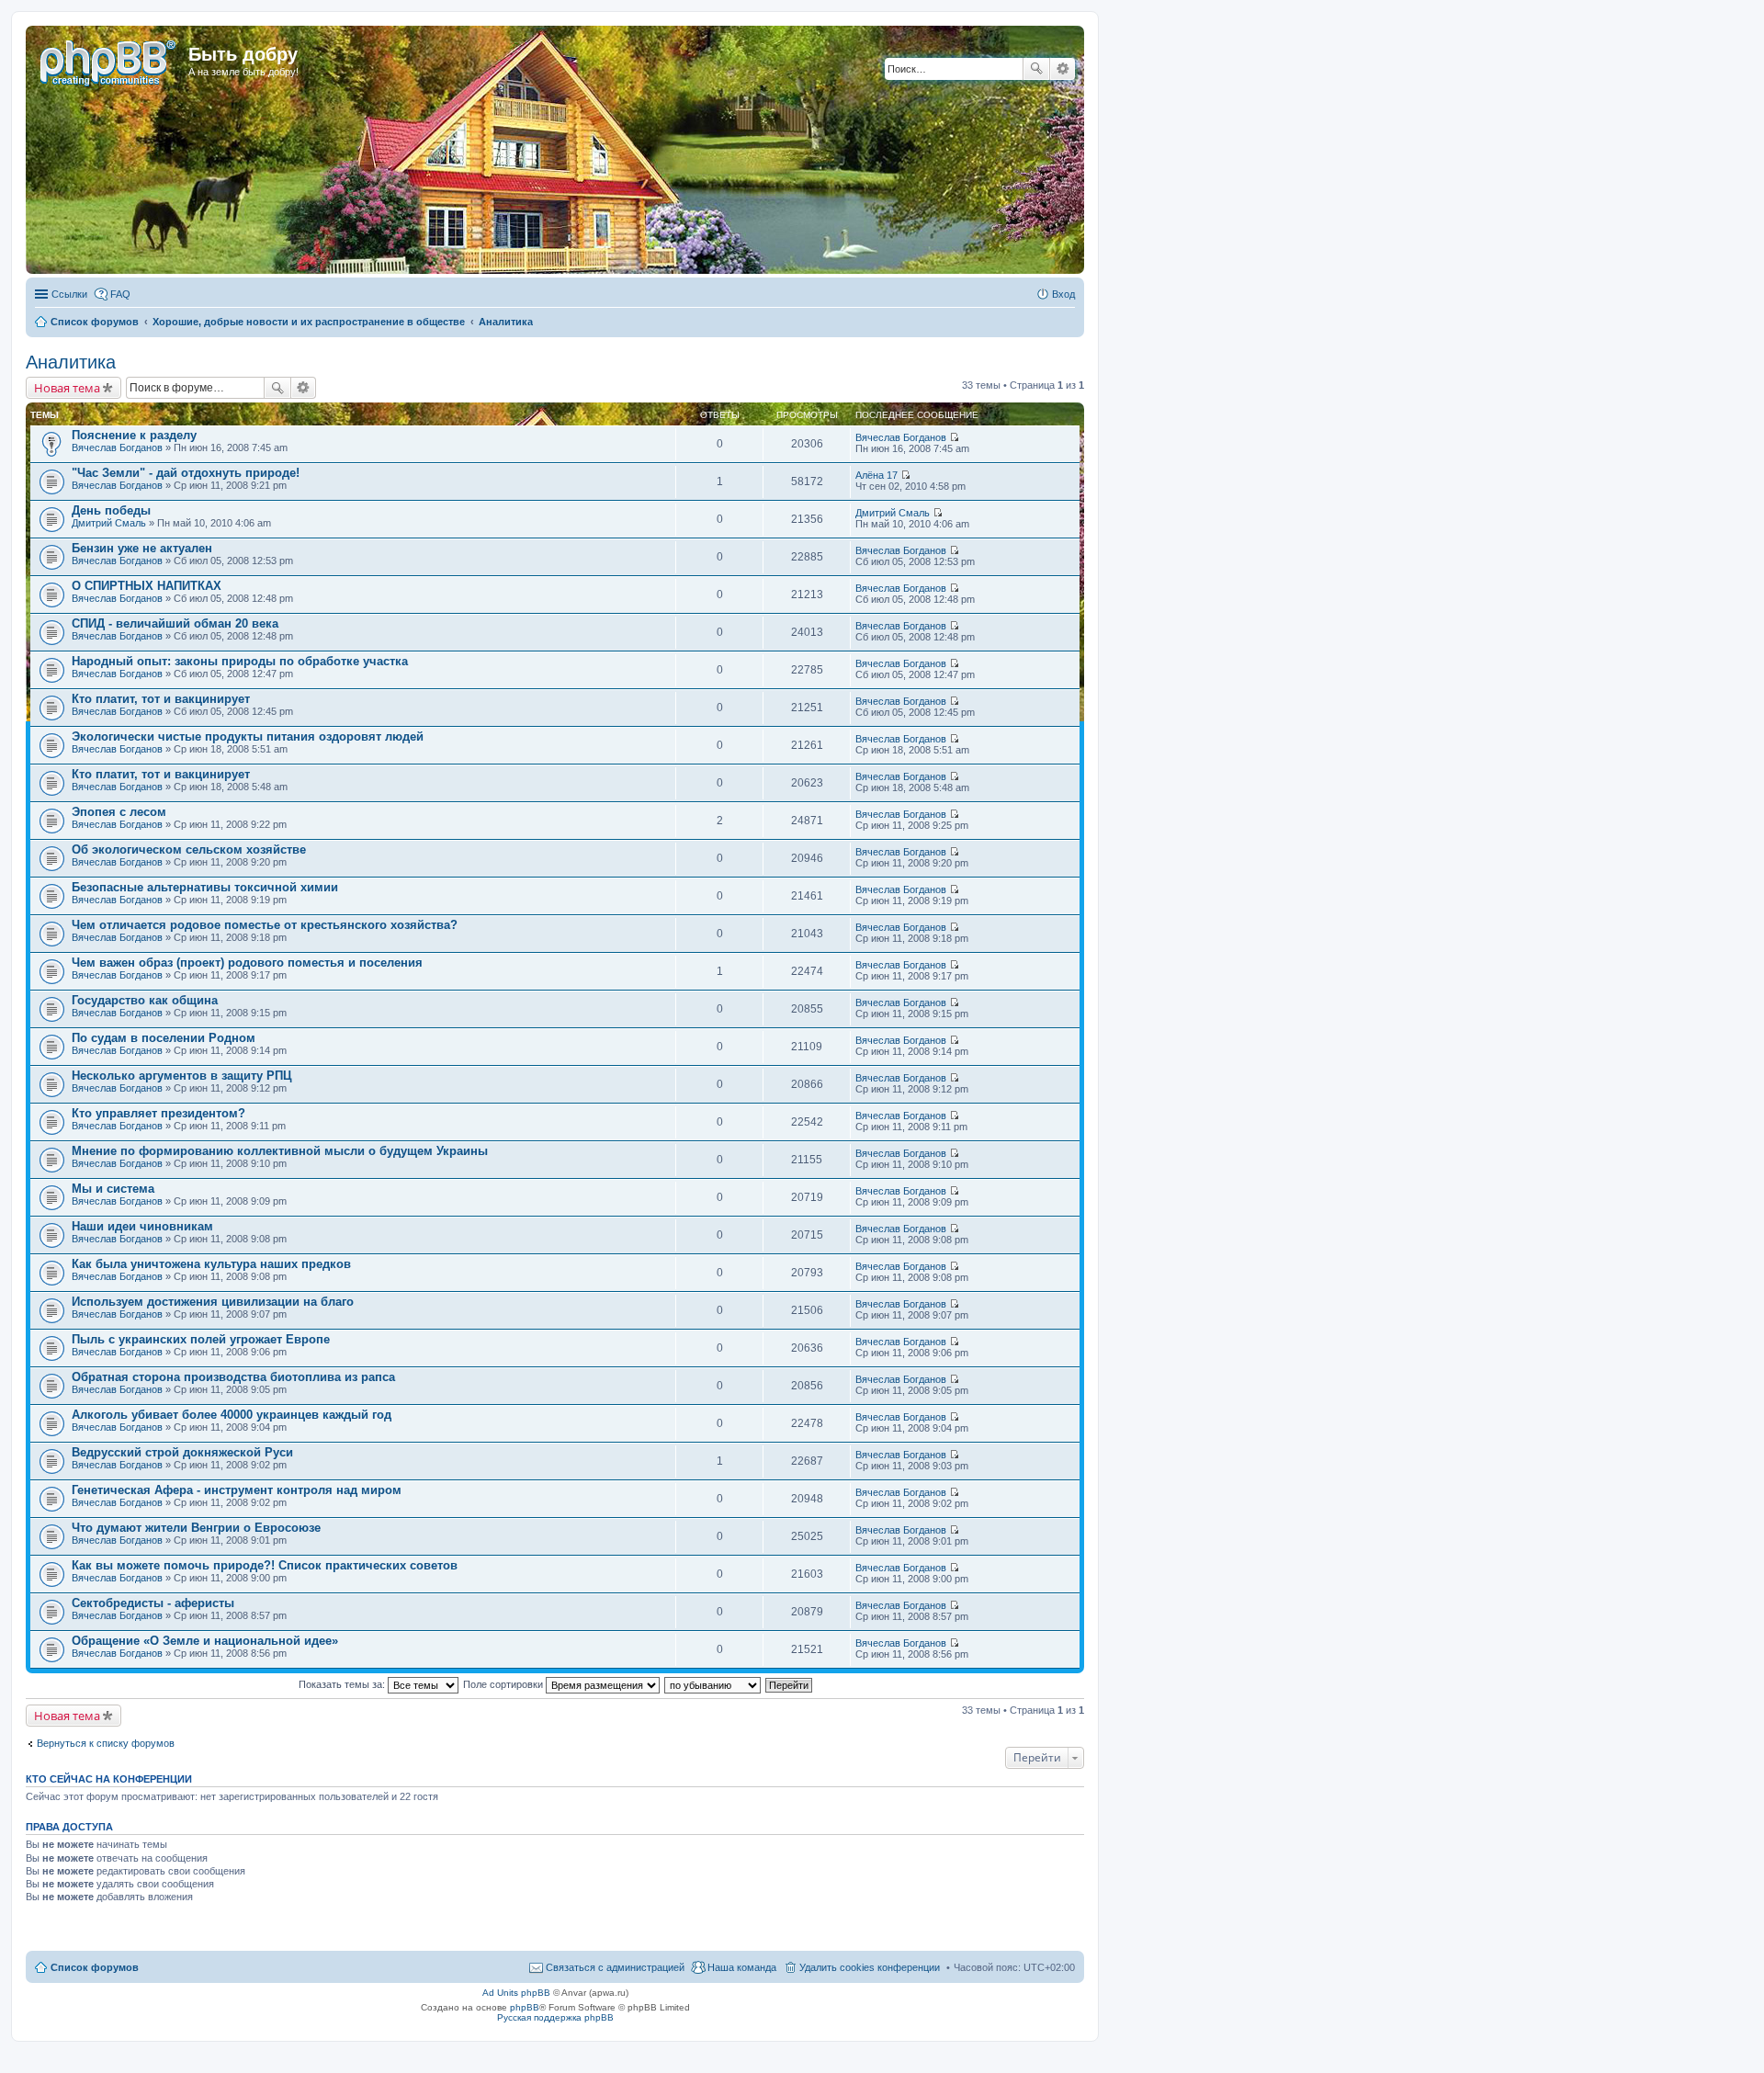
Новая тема (67, 388)
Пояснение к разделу (134, 435)
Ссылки (69, 294)
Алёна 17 (876, 475)
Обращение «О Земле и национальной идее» (205, 1641)
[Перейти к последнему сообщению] (954, 437)
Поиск (1036, 69)
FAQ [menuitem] (120, 294)
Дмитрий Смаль (109, 523)
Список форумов (95, 1967)
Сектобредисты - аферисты (153, 1603)
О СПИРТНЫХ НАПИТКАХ (147, 586)
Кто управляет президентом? (158, 1113)
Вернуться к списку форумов (106, 1743)
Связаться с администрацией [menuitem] (615, 1967)
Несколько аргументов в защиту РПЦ (182, 1076)
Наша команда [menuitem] (742, 1967)
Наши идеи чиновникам (142, 1226)
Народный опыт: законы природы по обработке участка (240, 661)
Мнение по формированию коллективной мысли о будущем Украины (280, 1151)
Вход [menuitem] (1063, 294)
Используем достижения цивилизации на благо (213, 1302)
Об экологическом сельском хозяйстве (189, 850)
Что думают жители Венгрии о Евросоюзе (196, 1528)
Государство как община (145, 1000)
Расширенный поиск (1063, 69)
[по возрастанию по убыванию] (713, 1684)
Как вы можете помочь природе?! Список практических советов (265, 1565)
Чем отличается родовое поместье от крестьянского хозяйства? (265, 925)
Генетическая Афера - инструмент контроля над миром (237, 1490)
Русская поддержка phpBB (555, 2017)
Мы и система (113, 1189)
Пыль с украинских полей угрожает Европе (201, 1339)
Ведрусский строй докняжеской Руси (182, 1452)
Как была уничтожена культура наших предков (211, 1264)
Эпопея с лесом (119, 812)
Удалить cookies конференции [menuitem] (870, 1967)
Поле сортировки (504, 1684)
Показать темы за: (343, 1684)
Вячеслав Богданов (117, 447)
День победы (111, 510)
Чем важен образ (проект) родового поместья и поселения (247, 963)
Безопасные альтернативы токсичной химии (205, 887)
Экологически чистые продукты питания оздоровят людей (248, 736)
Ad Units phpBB (516, 1993)
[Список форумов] (109, 60)
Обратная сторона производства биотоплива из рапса (233, 1377)
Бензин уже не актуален (142, 548)
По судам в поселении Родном (164, 1038)
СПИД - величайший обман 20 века (175, 623)
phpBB (525, 2007)
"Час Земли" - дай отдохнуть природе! (186, 473)
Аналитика (71, 362)
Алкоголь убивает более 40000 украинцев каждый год (232, 1415)
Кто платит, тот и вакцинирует (161, 699)
